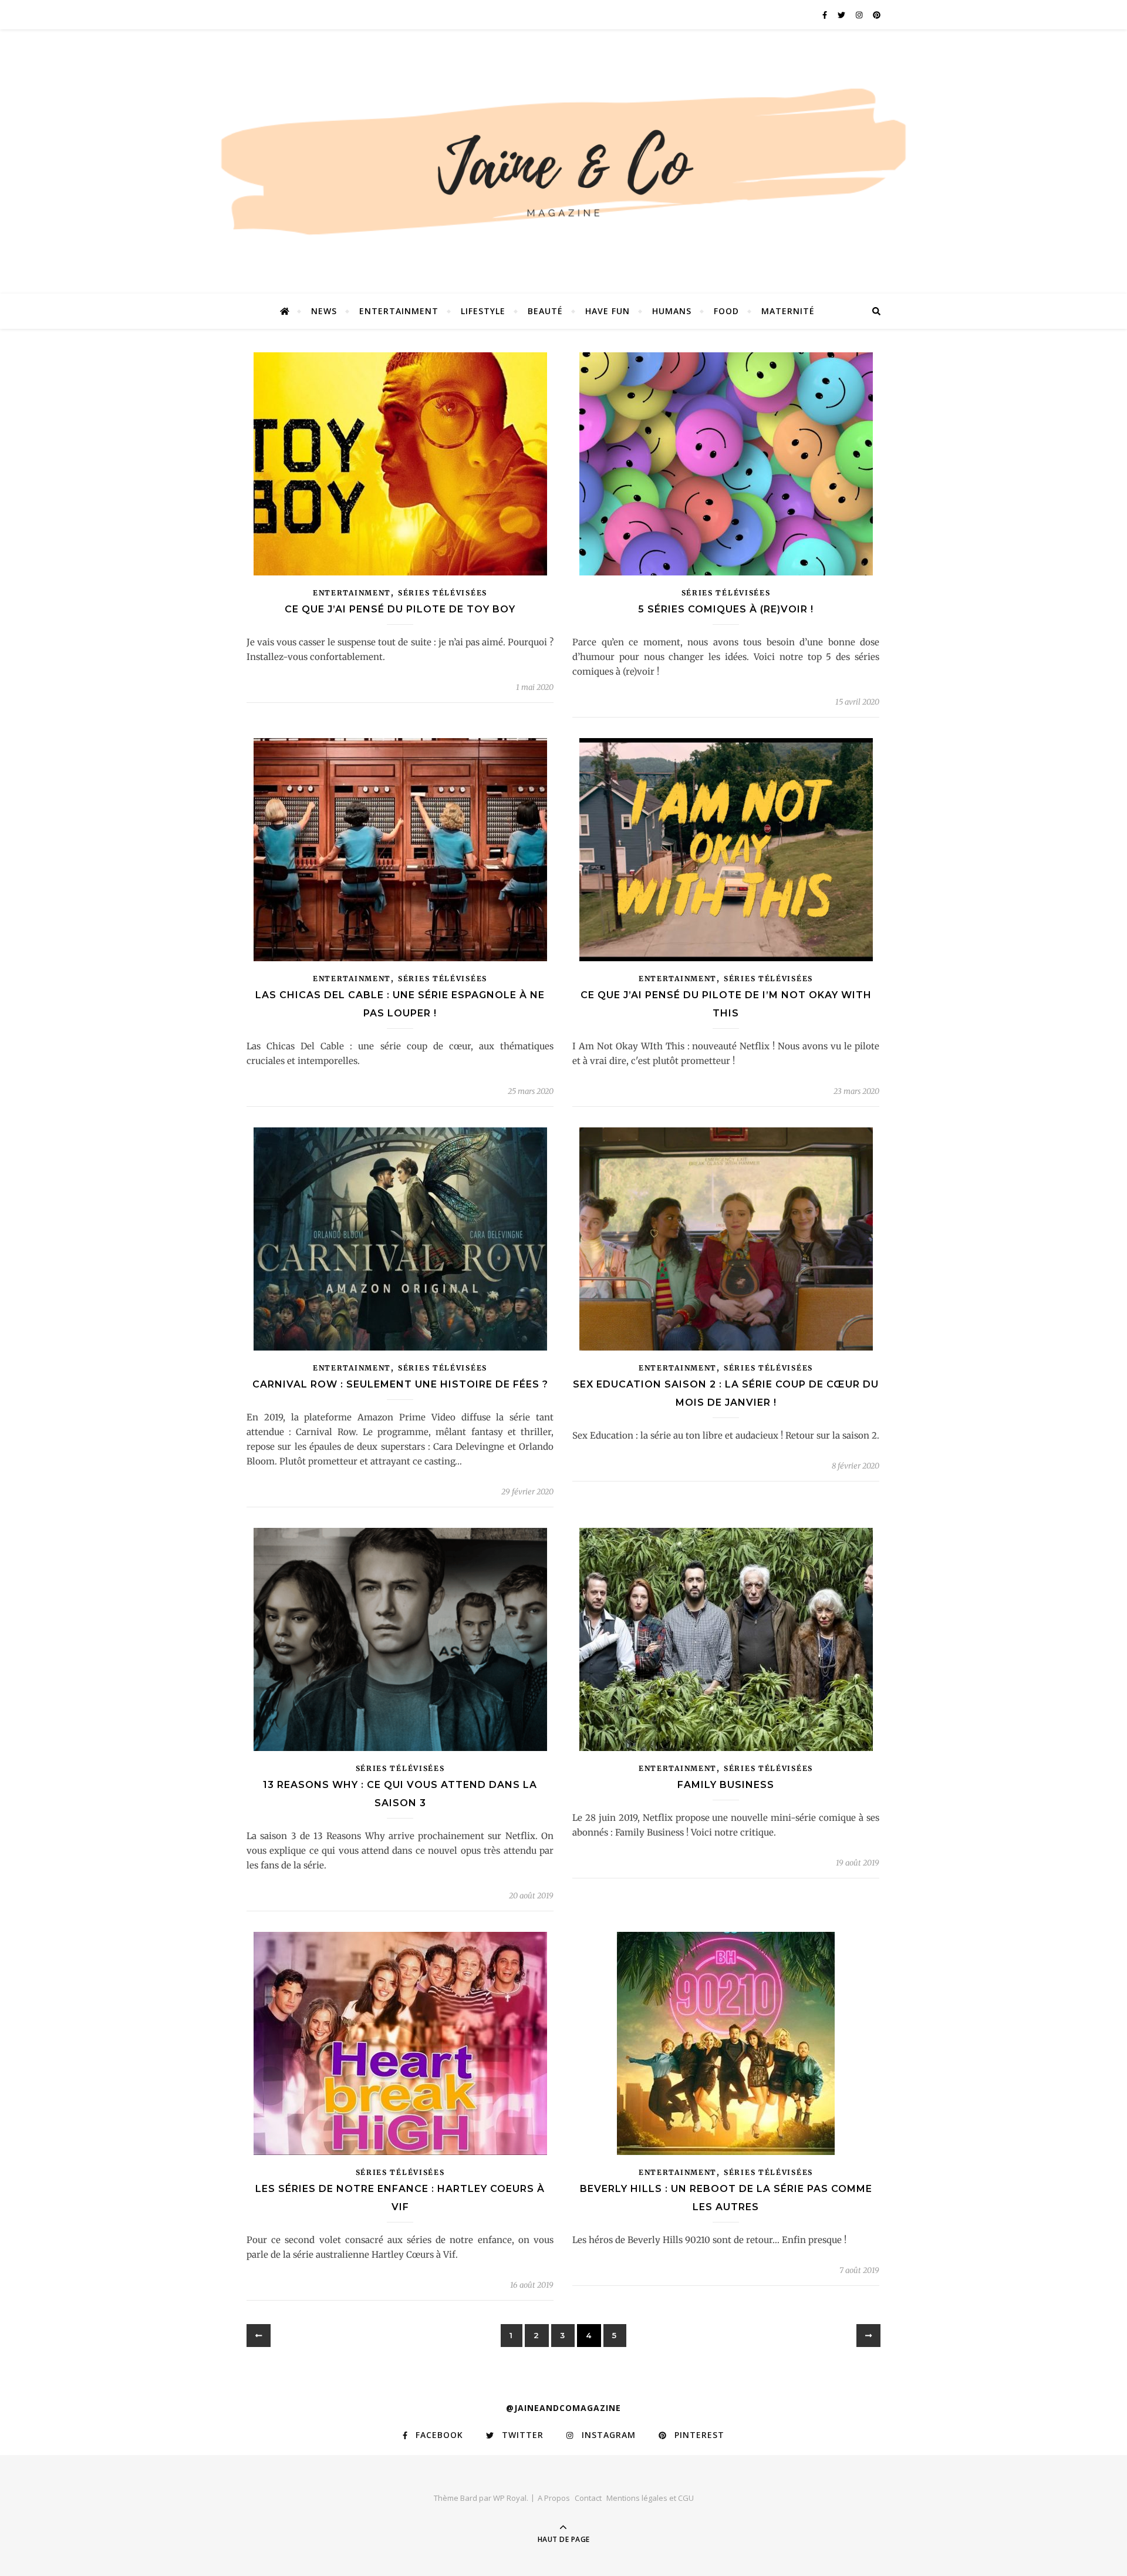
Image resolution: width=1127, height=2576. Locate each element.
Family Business (726, 1785)
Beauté (545, 311)
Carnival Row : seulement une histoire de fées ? (400, 1384)
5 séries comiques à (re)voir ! (726, 609)
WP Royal (510, 2498)
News (324, 311)
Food (726, 311)
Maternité (788, 311)
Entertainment (399, 311)
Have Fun (608, 311)
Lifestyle (483, 311)
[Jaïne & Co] (563, 166)
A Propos (554, 2498)
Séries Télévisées (443, 593)
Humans (672, 311)
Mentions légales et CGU (650, 2498)
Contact (588, 2498)
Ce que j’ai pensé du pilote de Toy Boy (400, 609)
